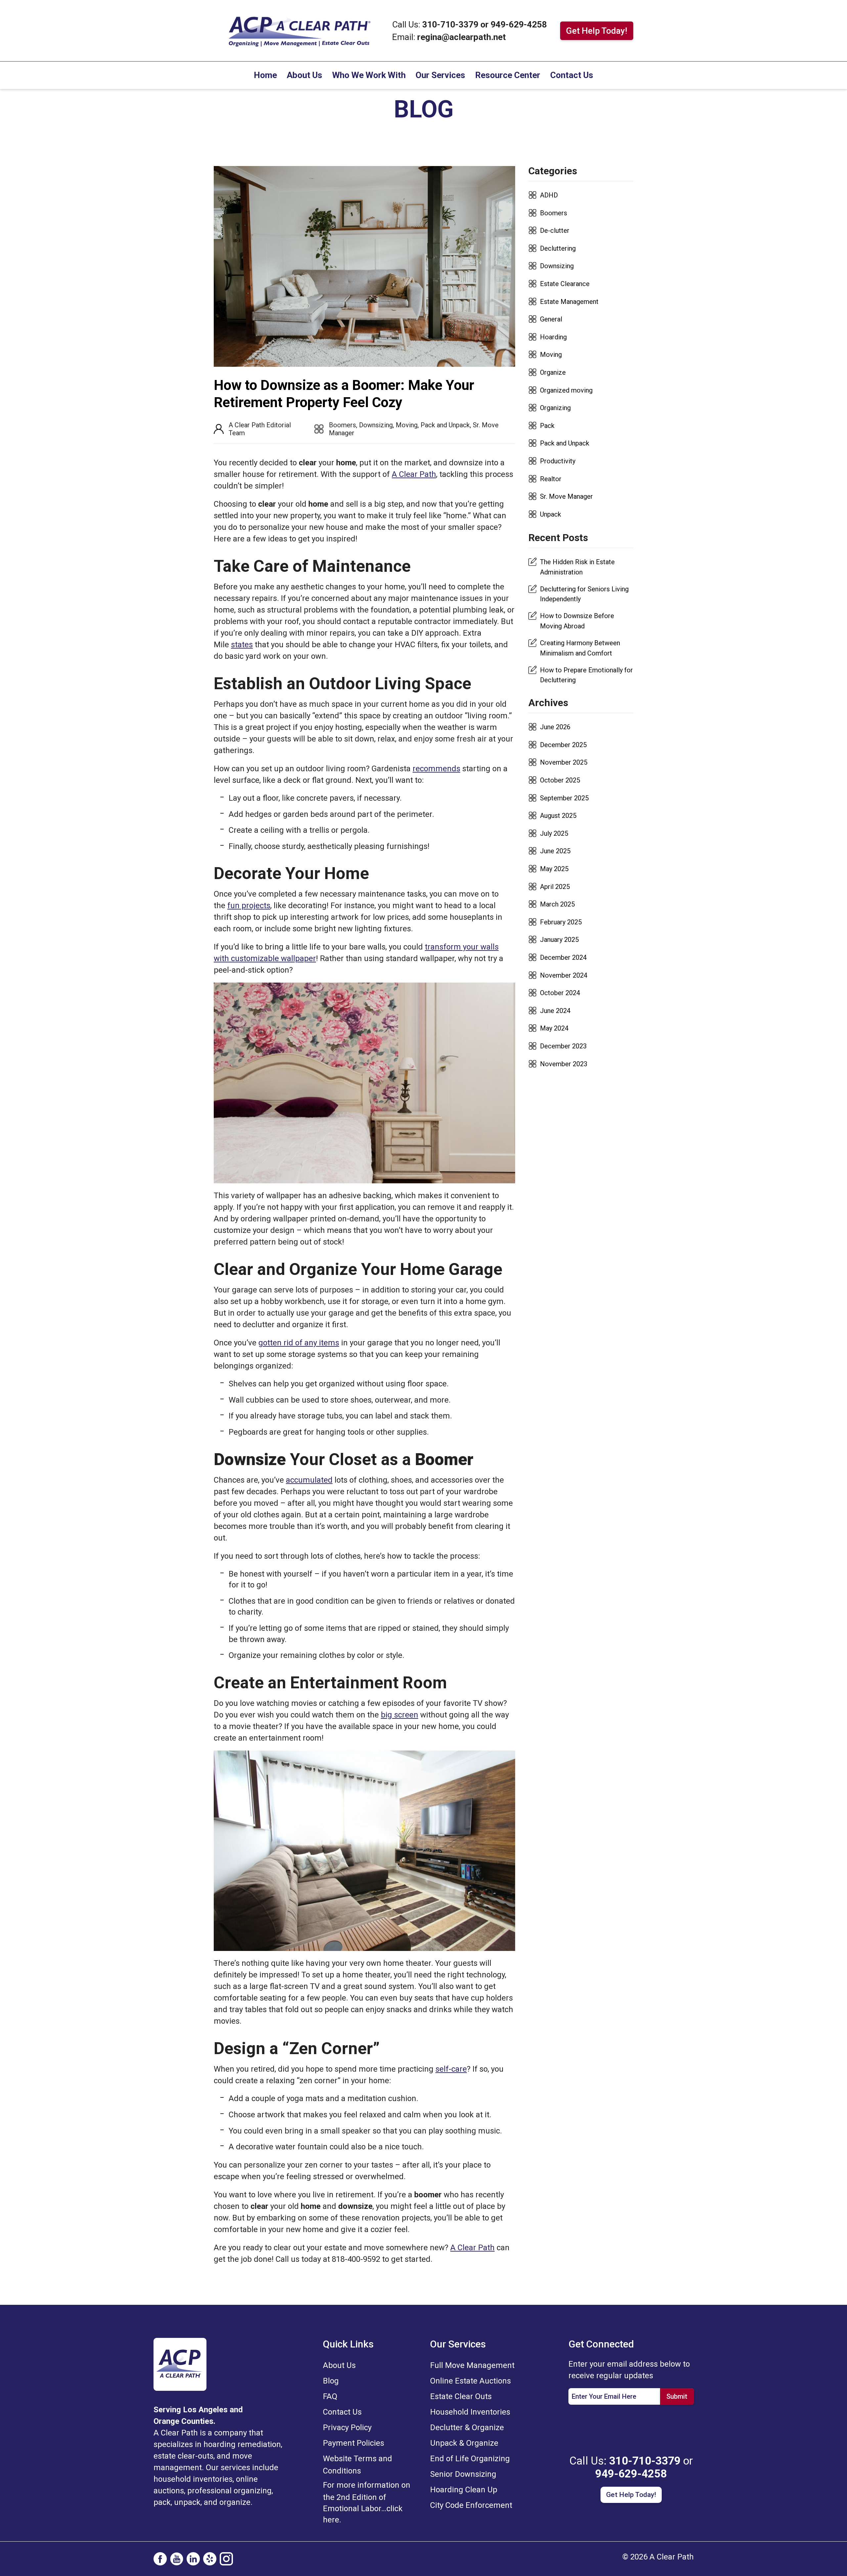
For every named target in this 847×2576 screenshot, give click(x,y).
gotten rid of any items (299, 1343)
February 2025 (561, 922)
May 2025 (554, 869)
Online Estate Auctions (470, 2381)
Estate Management (569, 302)
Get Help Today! (597, 31)
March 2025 (557, 904)
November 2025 (564, 762)
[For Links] (299, 30)
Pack (547, 426)
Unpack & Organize (464, 2443)
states (242, 645)
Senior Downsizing (463, 2474)
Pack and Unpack (445, 425)
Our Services (440, 75)
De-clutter (555, 231)
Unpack (551, 514)
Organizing (555, 408)
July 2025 (554, 833)
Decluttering (558, 248)
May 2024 (554, 1028)
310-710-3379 (451, 24)
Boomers (342, 425)
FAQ (330, 2396)
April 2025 (555, 887)
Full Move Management (472, 2365)
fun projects (249, 906)
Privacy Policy (347, 2428)
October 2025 (560, 780)
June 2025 (555, 851)
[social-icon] (160, 2559)
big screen (400, 1715)
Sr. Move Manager (566, 496)
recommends (436, 769)
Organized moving (566, 390)
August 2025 (558, 816)
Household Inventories (470, 2412)
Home (265, 75)
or (485, 24)
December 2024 (563, 957)
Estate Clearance (565, 284)
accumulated (309, 1480)
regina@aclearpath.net (462, 37)
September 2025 (564, 798)
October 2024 (560, 993)
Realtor (551, 479)
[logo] (180, 2364)
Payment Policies (354, 2443)
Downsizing (376, 425)
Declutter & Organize (467, 2428)
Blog (331, 2381)
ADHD (549, 195)
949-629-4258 (519, 24)
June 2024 (555, 1011)
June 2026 (555, 727)
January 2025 (559, 940)
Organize (553, 372)
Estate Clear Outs (461, 2396)
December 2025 (563, 745)
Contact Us (572, 75)
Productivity (558, 461)
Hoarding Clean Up (464, 2490)
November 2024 (564, 975)
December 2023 (563, 1046)
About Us (305, 75)
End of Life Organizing (470, 2459)
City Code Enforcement (471, 2505)
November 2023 (564, 1064)
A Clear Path (414, 474)
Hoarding (553, 337)
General (551, 319)
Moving (407, 425)
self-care (451, 2069)
